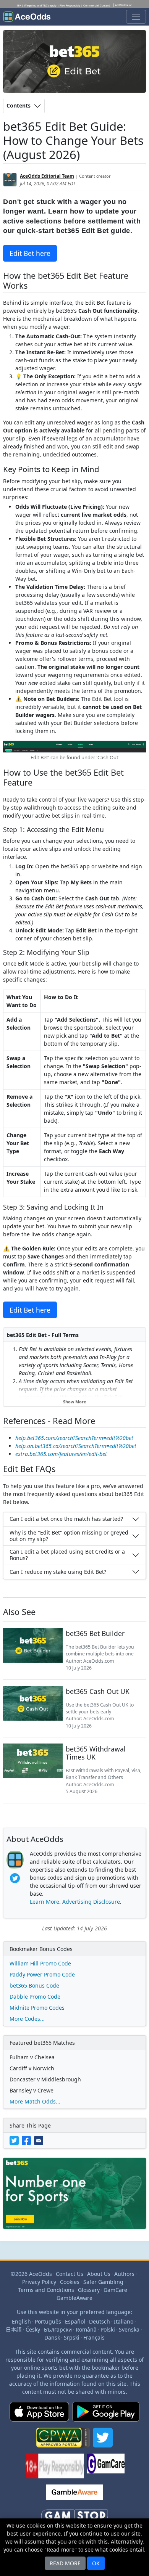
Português (48, 2321)
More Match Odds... (35, 2101)
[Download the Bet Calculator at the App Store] (39, 2415)
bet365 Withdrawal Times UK (96, 1753)
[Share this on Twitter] (16, 2140)
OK (96, 2563)
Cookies (70, 2282)
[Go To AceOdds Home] (27, 17)
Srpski (72, 2337)
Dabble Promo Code (35, 1997)
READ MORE (65, 2563)
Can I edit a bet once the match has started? (66, 1519)
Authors (124, 2274)
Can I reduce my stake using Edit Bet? (58, 1572)
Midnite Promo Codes (37, 2008)
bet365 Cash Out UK (98, 1691)
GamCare (115, 2290)
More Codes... (27, 2019)
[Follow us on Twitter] (103, 2441)
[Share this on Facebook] (28, 2140)
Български (58, 2329)
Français (94, 2337)
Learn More (45, 1902)
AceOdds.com (99, 1661)
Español (75, 2321)
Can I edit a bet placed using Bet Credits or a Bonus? (67, 1555)
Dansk (52, 2337)
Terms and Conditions (46, 2290)
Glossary (89, 2290)
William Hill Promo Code (40, 1963)
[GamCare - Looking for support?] (106, 2469)
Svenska (129, 2329)
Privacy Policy (39, 2282)
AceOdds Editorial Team (47, 176)
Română (86, 2329)
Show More (75, 1402)
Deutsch (100, 2321)
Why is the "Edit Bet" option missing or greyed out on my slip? (69, 1536)
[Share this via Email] (39, 2140)
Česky (33, 2329)
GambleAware (74, 2298)
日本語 (14, 2329)
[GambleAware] (74, 2495)
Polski (108, 2329)
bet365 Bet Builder (95, 1633)
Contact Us (70, 2274)
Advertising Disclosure (91, 1902)
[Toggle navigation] (136, 17)
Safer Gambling (103, 2282)
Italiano (124, 2321)
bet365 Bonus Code (34, 1985)
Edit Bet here (30, 253)
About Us (99, 2274)
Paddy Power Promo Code (42, 1974)
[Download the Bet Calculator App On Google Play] (106, 2415)
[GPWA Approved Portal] (63, 2441)
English (21, 2321)
